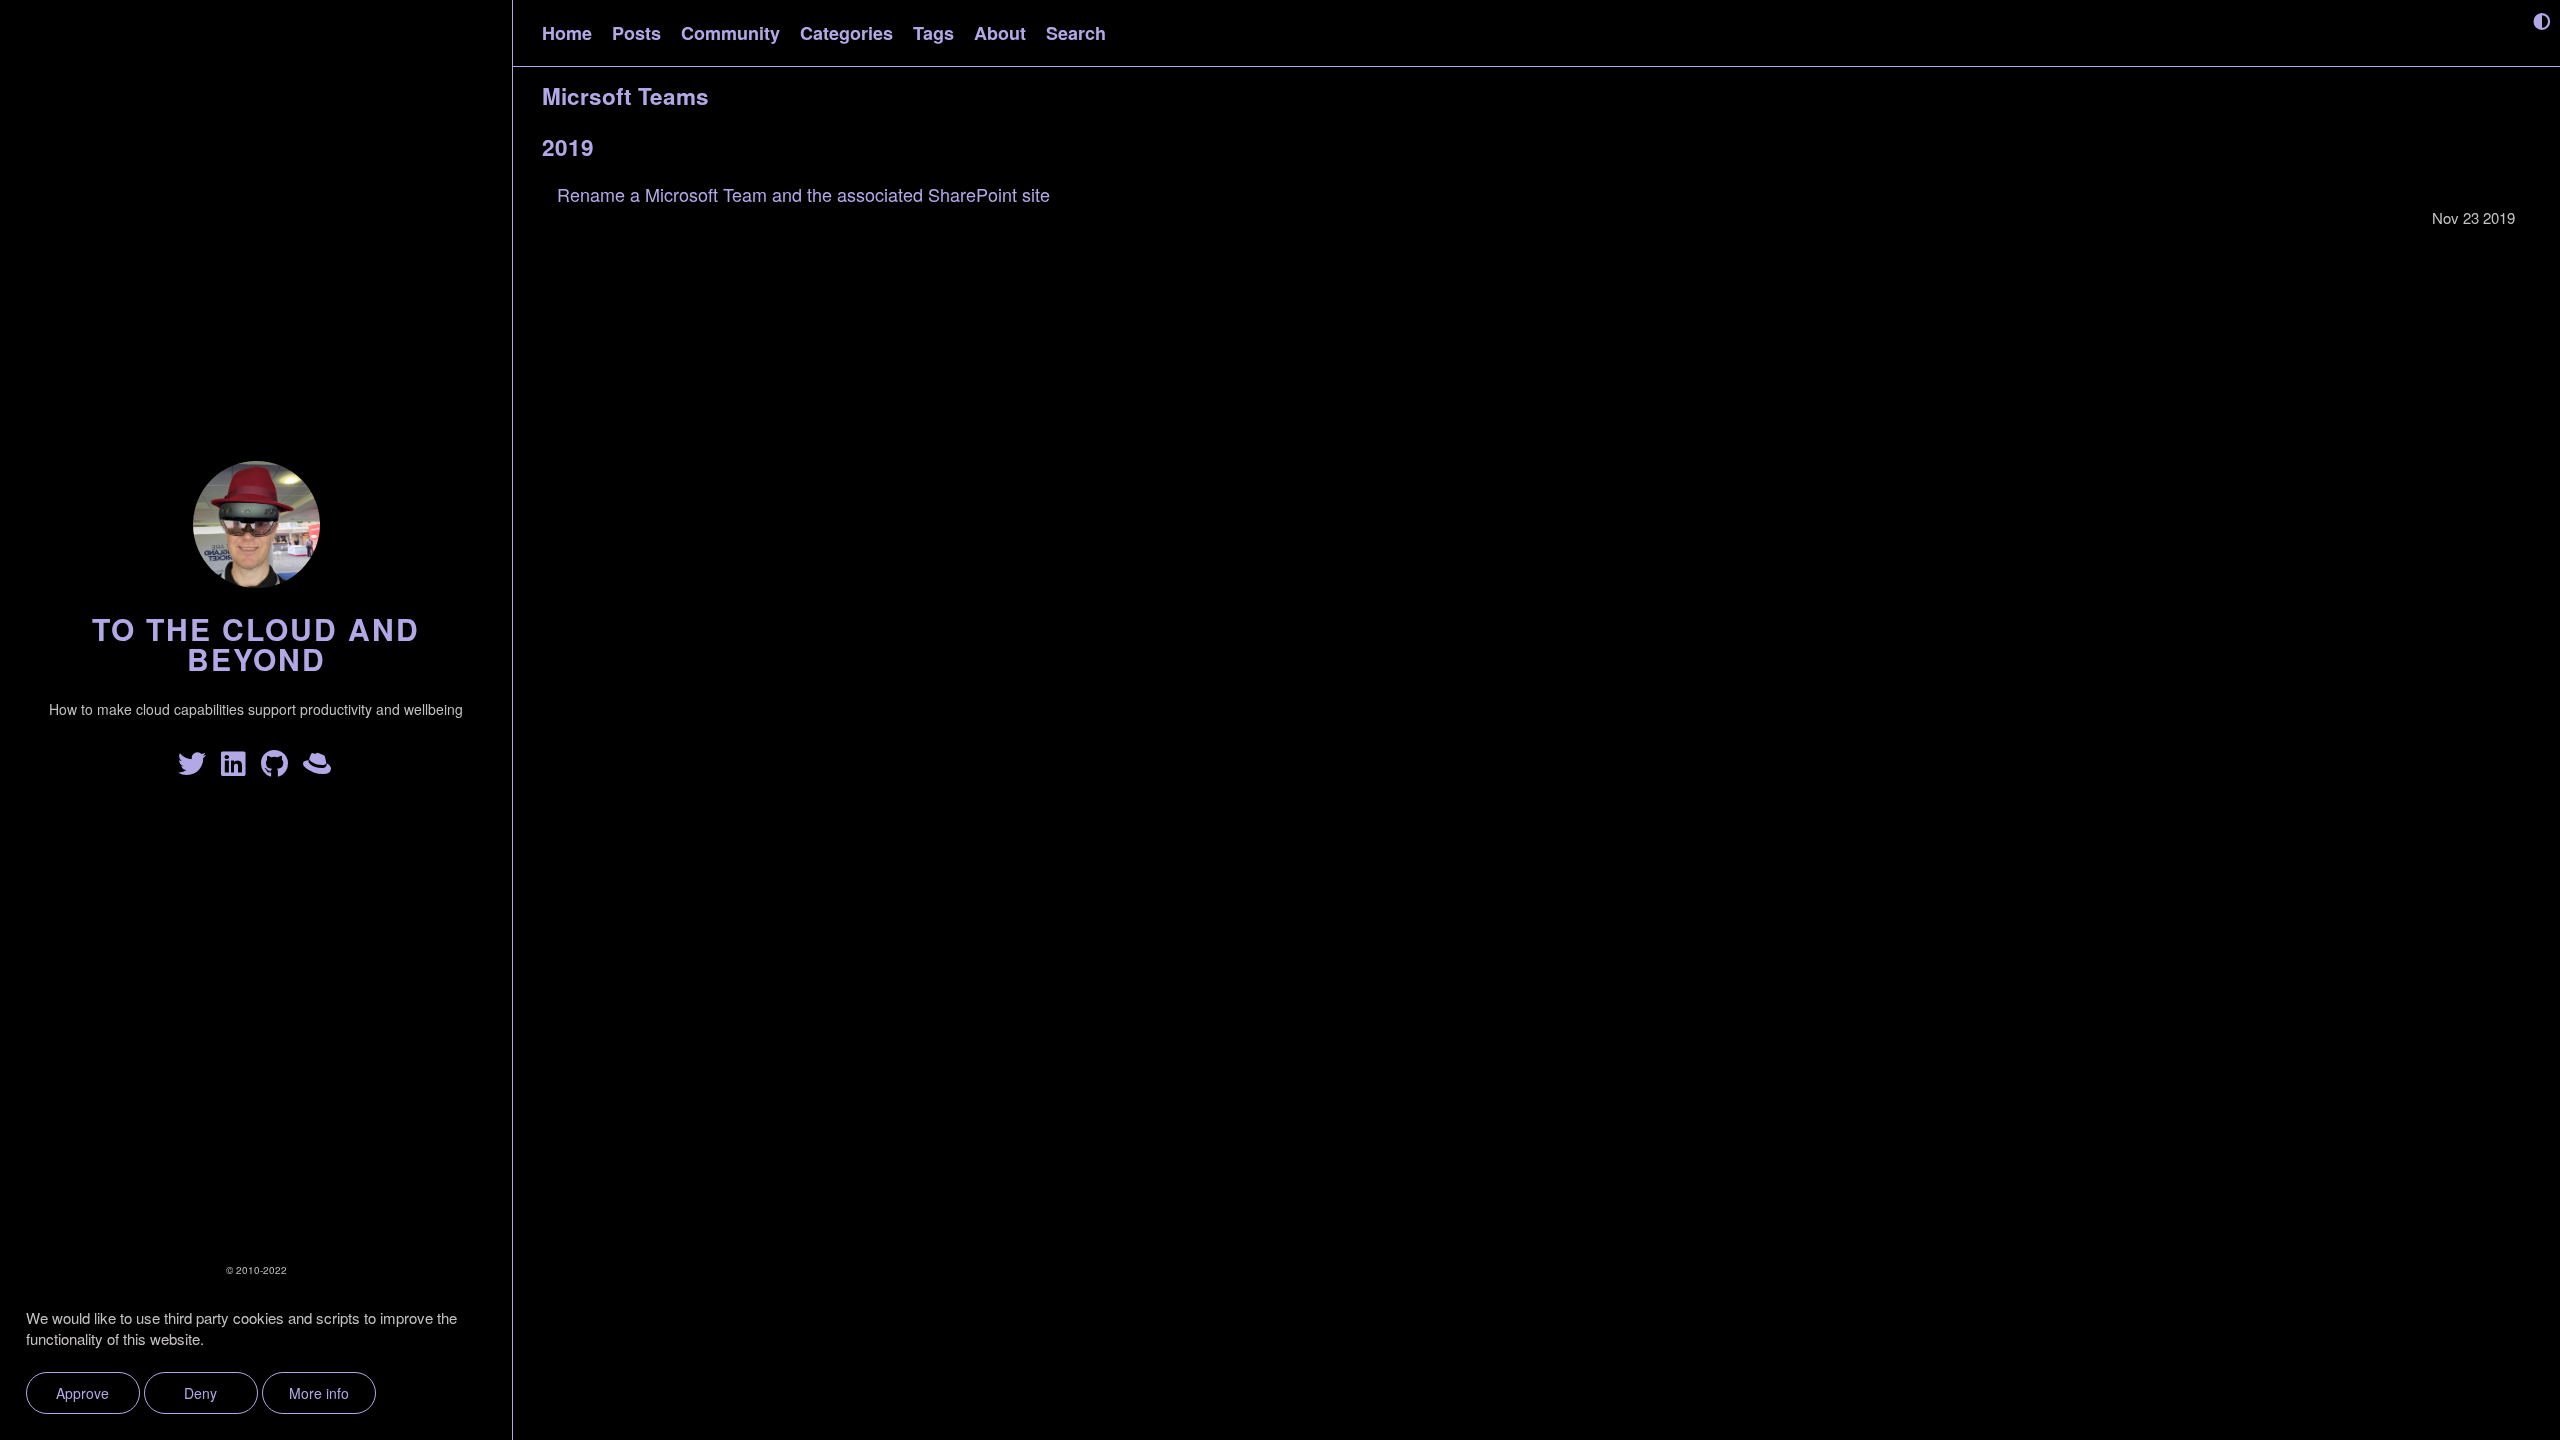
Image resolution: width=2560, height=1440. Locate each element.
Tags (933, 33)
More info (319, 1393)
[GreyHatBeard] (318, 768)
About (1000, 33)
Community (730, 33)
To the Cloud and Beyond (256, 643)
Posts (636, 33)
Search (1076, 33)
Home (567, 33)
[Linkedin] (237, 768)
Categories (846, 33)
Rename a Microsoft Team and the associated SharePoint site (803, 194)
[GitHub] (278, 768)
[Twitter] (195, 768)
